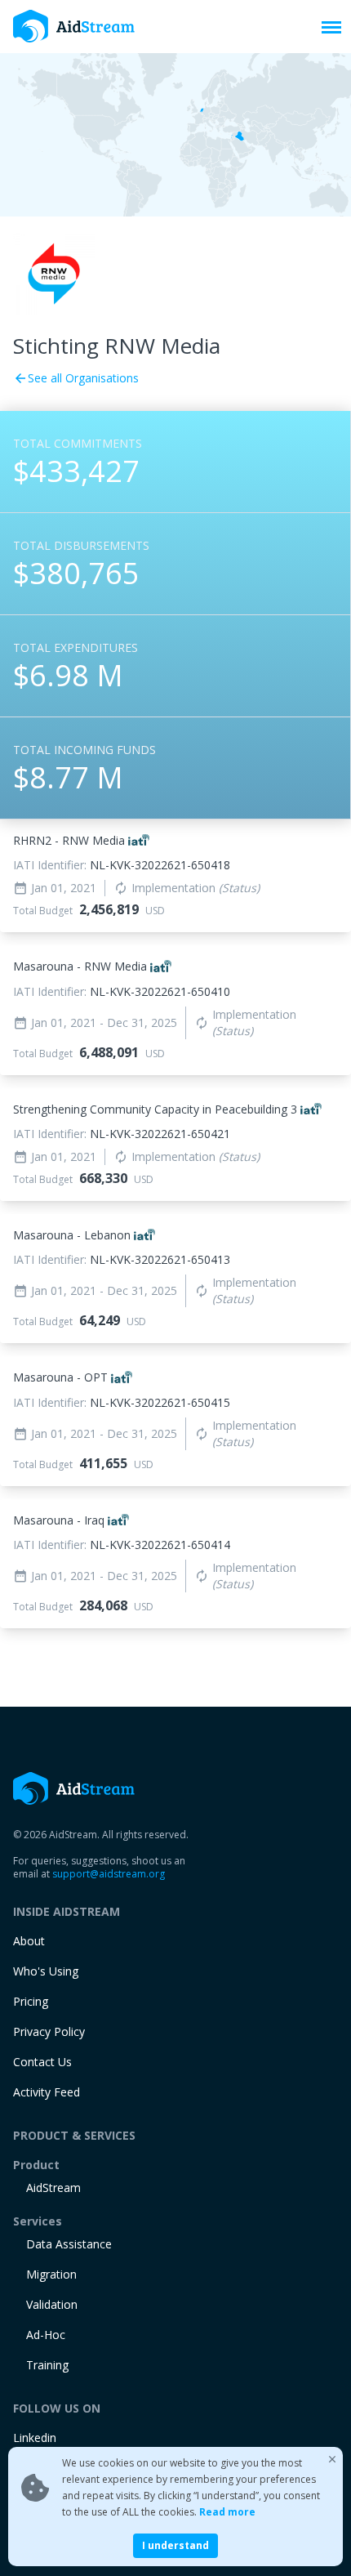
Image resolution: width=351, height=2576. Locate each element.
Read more (227, 2512)
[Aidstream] (74, 27)
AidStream (53, 2188)
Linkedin (35, 2438)
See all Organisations (76, 378)
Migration (51, 2274)
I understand (175, 2545)
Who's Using (46, 1971)
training (47, 2365)
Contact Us (42, 2062)
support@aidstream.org (109, 1874)
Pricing (31, 2001)
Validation (52, 2304)
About (29, 1941)
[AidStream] (74, 1788)
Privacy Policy (49, 2031)
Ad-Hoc (46, 2335)
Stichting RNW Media (117, 346)
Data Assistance (69, 2244)
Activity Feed (47, 2092)
